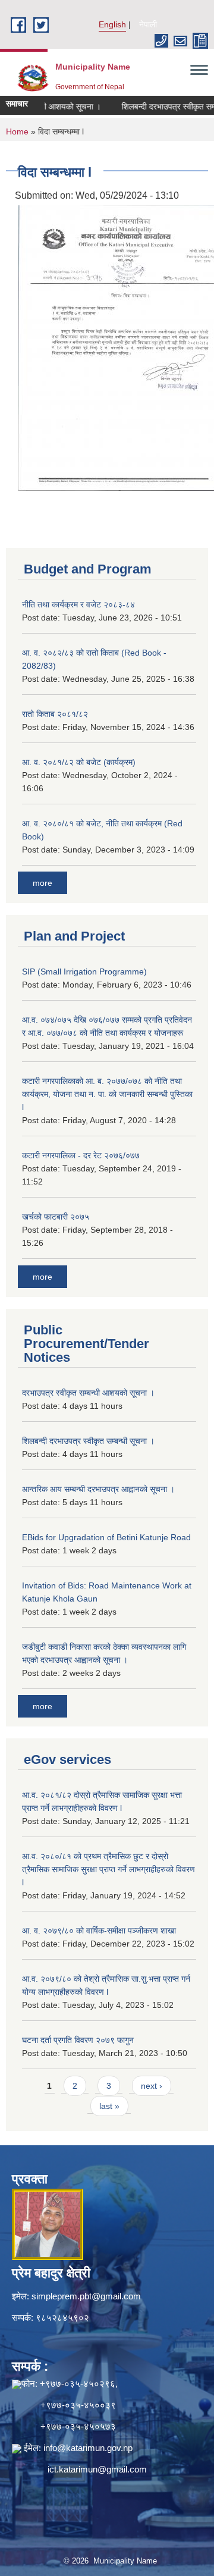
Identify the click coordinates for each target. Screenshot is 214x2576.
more (43, 883)
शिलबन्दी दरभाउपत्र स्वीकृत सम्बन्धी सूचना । (88, 1441)
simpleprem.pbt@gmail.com (86, 2296)
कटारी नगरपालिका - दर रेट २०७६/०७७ (81, 1155)
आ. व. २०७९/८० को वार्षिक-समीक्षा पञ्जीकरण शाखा (99, 1931)
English (112, 24)
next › (152, 2086)
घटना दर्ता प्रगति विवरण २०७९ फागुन (78, 2040)
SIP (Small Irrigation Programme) (84, 972)
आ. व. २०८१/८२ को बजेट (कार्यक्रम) (79, 762)
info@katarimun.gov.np (88, 2448)
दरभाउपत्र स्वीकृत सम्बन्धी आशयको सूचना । (88, 1393)
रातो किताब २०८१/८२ (55, 714)
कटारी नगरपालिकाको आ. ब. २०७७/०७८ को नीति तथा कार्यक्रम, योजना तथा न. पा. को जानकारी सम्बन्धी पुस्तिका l (107, 1094)
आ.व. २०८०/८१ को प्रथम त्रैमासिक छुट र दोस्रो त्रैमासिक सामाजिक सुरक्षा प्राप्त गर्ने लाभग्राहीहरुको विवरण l (108, 1869)
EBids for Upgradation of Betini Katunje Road (106, 1537)
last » (109, 2106)
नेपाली (148, 24)
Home (17, 131)
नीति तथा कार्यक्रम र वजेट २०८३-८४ (78, 604)
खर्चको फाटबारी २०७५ (56, 1217)
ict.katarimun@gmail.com (97, 2469)
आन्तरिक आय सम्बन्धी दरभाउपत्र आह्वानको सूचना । (98, 1489)
